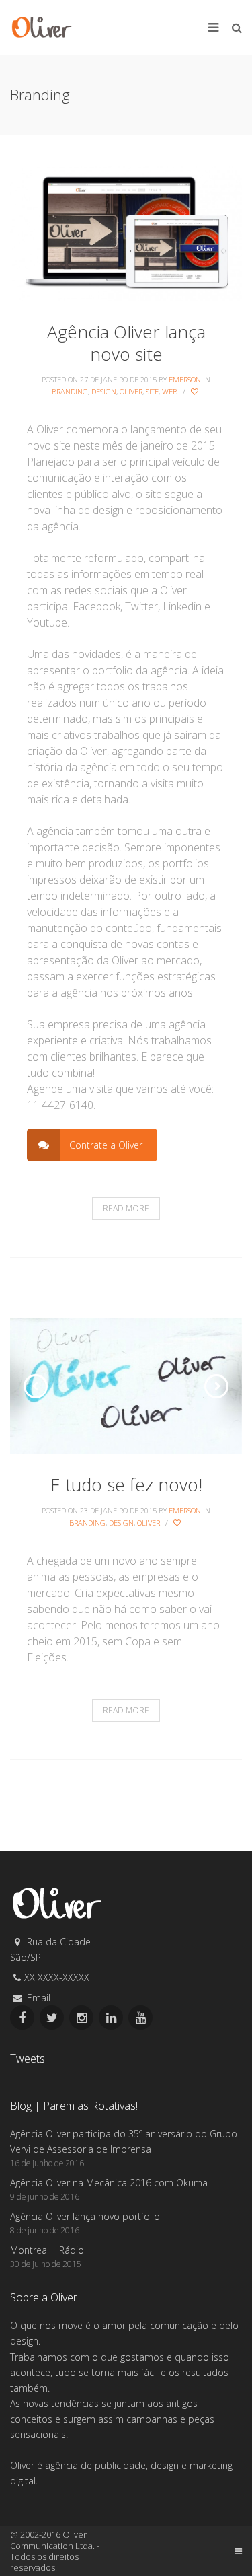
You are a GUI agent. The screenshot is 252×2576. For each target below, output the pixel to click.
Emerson (185, 379)
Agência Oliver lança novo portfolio (85, 2216)
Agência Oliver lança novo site (126, 343)
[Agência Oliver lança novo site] (126, 232)
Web (170, 391)
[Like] (196, 392)
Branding (70, 391)
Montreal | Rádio (47, 2250)
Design (104, 391)
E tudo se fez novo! (126, 1484)
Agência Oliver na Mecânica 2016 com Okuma (109, 2183)
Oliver (131, 391)
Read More (126, 1208)
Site (152, 391)
